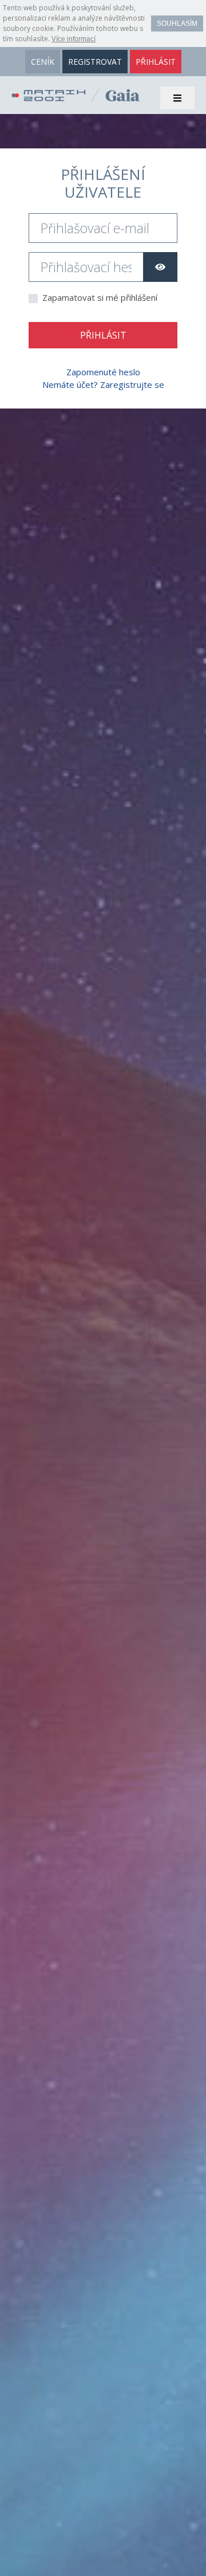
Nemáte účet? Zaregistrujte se (103, 384)
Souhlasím (177, 23)
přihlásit (156, 62)
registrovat (95, 62)
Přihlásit (103, 335)
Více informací (74, 39)
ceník (43, 62)
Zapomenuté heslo (103, 372)
